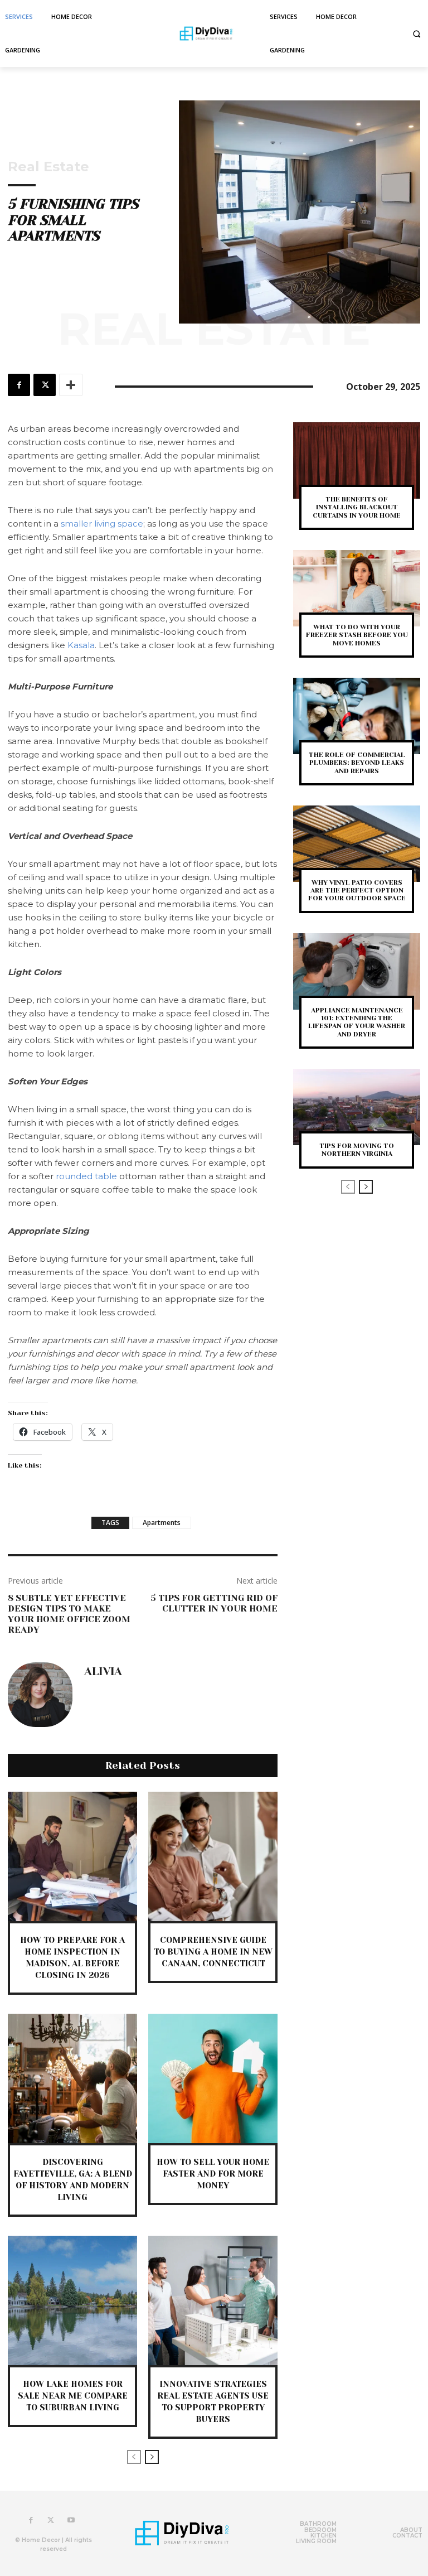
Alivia (103, 1672)
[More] (71, 385)
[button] (417, 34)
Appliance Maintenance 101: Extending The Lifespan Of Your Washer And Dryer (357, 1022)
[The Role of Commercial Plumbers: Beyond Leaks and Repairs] (357, 716)
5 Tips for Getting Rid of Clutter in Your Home (214, 1603)
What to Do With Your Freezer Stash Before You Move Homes (357, 635)
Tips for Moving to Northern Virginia (357, 1150)
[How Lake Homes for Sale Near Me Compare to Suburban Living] (72, 2300)
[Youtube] (71, 2520)
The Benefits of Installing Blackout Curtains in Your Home (357, 507)
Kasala (81, 645)
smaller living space (102, 524)
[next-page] (152, 2457)
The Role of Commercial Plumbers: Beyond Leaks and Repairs (357, 763)
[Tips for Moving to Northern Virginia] (357, 1107)
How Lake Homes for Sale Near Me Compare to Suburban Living (73, 2396)
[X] (45, 385)
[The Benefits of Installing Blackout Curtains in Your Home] (357, 460)
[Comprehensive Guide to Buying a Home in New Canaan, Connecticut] (213, 1856)
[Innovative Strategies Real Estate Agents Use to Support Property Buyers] (213, 2300)
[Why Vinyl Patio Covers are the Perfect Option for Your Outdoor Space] (357, 844)
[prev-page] (134, 2457)
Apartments (162, 1523)
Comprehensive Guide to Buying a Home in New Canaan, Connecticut (213, 1952)
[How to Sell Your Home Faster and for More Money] (213, 2078)
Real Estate (48, 167)
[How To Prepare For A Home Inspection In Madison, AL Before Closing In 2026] (72, 1856)
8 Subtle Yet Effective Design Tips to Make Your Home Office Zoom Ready (69, 1614)
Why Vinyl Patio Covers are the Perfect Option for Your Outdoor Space (357, 891)
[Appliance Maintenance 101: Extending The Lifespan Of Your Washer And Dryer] (357, 971)
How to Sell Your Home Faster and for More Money (213, 2174)
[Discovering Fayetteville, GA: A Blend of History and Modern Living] (72, 2078)
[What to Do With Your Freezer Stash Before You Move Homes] (357, 588)
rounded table (87, 1176)
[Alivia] (40, 1695)
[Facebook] (19, 385)
